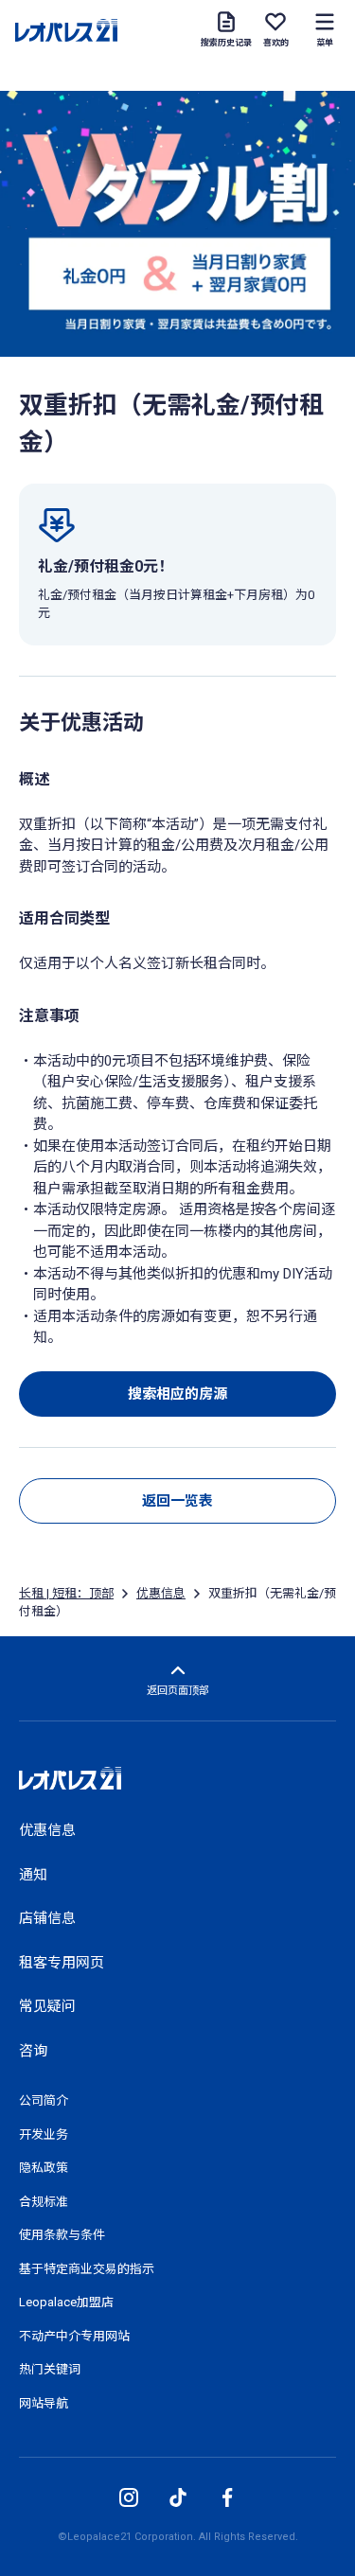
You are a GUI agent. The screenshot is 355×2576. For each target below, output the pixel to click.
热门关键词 (50, 2369)
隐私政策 (44, 2168)
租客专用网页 (62, 1963)
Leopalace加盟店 (66, 2302)
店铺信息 (47, 1918)
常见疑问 (47, 2006)
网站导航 (44, 2403)
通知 (33, 1875)
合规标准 (44, 2202)
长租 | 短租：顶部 (66, 1593)
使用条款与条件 (62, 2235)
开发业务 (44, 2135)
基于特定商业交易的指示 (87, 2269)
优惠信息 (161, 1593)
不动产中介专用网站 (74, 2336)
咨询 (33, 2051)
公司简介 (44, 2100)
